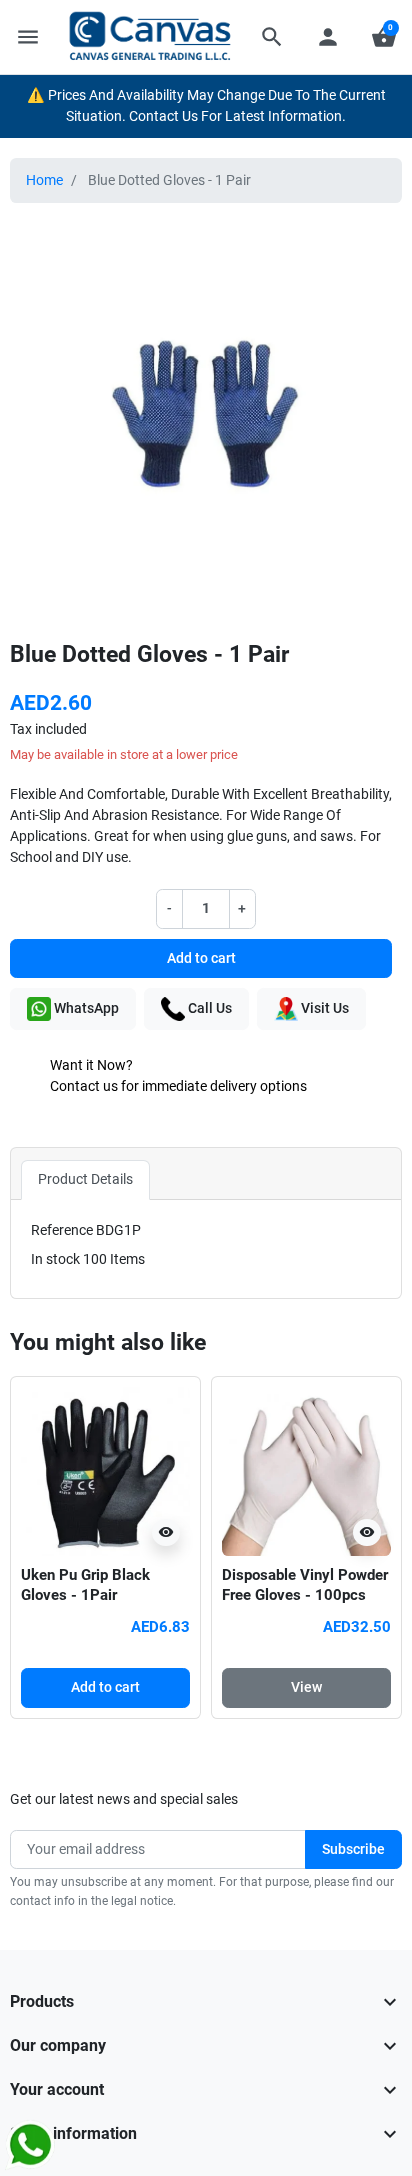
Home (44, 180)
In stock (55, 1259)
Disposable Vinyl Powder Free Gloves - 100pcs (305, 1585)
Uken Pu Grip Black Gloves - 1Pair (85, 1585)
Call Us (208, 1008)
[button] (272, 37)
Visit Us (323, 1008)
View (306, 1687)
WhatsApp (85, 1008)
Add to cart (201, 958)
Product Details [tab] (85, 1179)
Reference (62, 1230)
